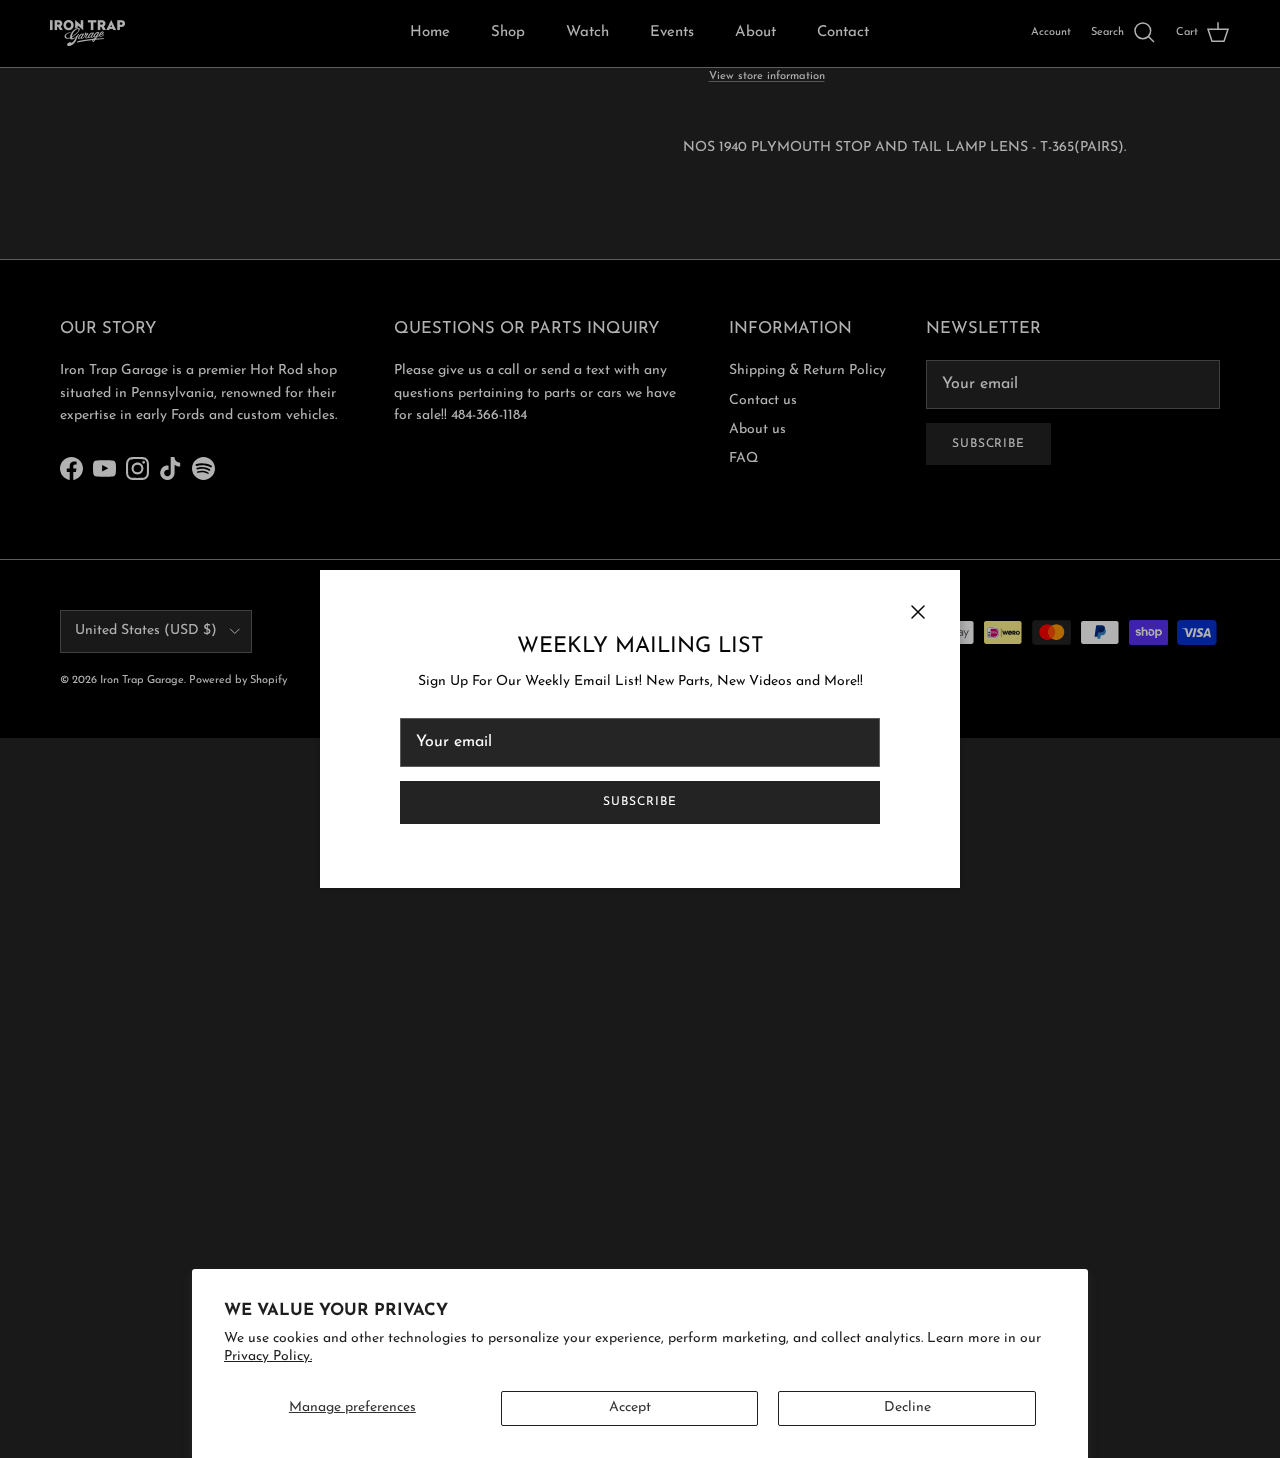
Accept (630, 1407)
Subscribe (640, 802)
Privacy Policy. (268, 1356)
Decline (907, 1407)
